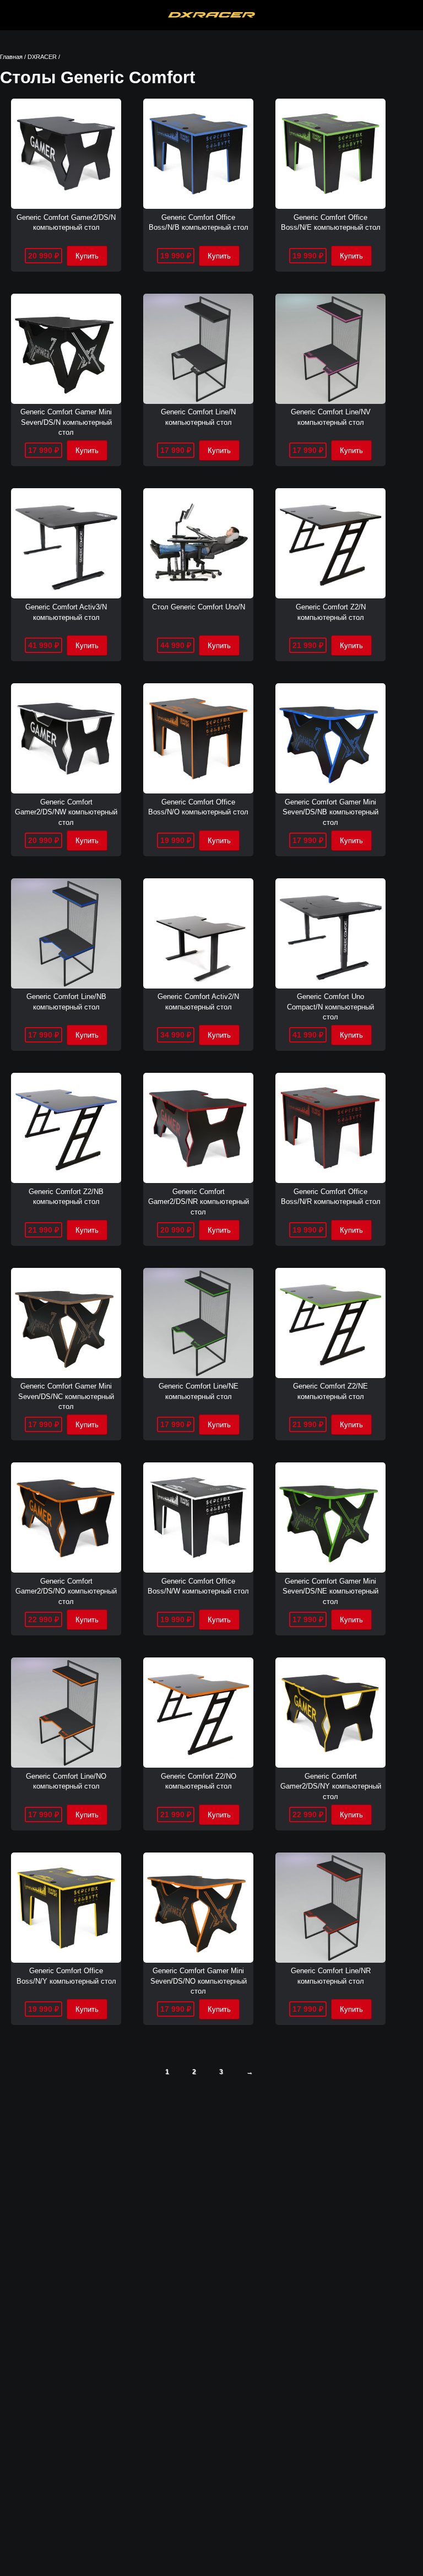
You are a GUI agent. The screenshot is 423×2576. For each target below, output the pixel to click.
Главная (11, 57)
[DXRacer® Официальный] (212, 15)
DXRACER (42, 57)
